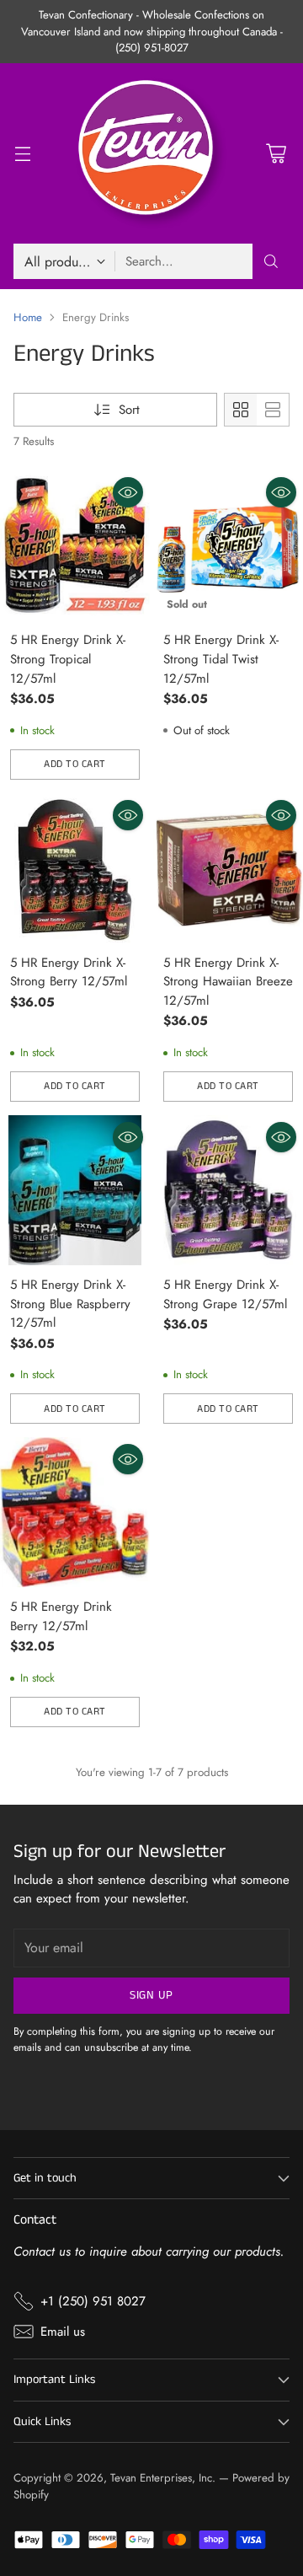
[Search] (271, 261)
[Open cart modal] (276, 154)
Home (28, 317)
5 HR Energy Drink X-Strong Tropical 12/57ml (68, 659)
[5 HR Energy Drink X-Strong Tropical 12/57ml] (75, 545)
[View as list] (273, 410)
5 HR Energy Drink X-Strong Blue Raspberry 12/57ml (70, 1304)
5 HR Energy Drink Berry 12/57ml (61, 1616)
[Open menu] (22, 154)
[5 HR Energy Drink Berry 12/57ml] (75, 1512)
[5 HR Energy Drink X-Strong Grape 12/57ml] (228, 1190)
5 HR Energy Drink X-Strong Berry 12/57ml (69, 972)
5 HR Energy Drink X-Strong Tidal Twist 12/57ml (221, 659)
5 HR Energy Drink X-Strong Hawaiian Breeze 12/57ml (228, 982)
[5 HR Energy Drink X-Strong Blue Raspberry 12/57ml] (75, 1190)
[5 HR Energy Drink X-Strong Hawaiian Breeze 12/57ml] (228, 868)
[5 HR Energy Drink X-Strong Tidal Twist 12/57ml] (228, 545)
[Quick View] (128, 492)
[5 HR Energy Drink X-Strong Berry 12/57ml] (75, 868)
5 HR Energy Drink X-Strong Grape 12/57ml (225, 1294)
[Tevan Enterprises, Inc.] (151, 153)
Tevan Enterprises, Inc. (163, 2478)
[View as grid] (241, 410)
